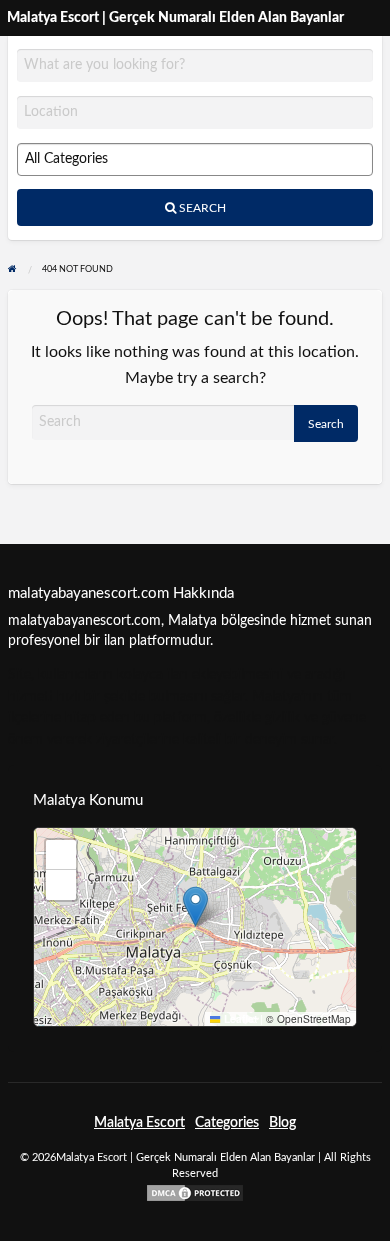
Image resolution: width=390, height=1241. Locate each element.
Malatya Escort (139, 1123)
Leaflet (238, 1019)
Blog (282, 1123)
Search (201, 208)
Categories (227, 1123)
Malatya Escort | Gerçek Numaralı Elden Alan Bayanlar (175, 17)
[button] (195, 906)
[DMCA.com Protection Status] (195, 1192)
